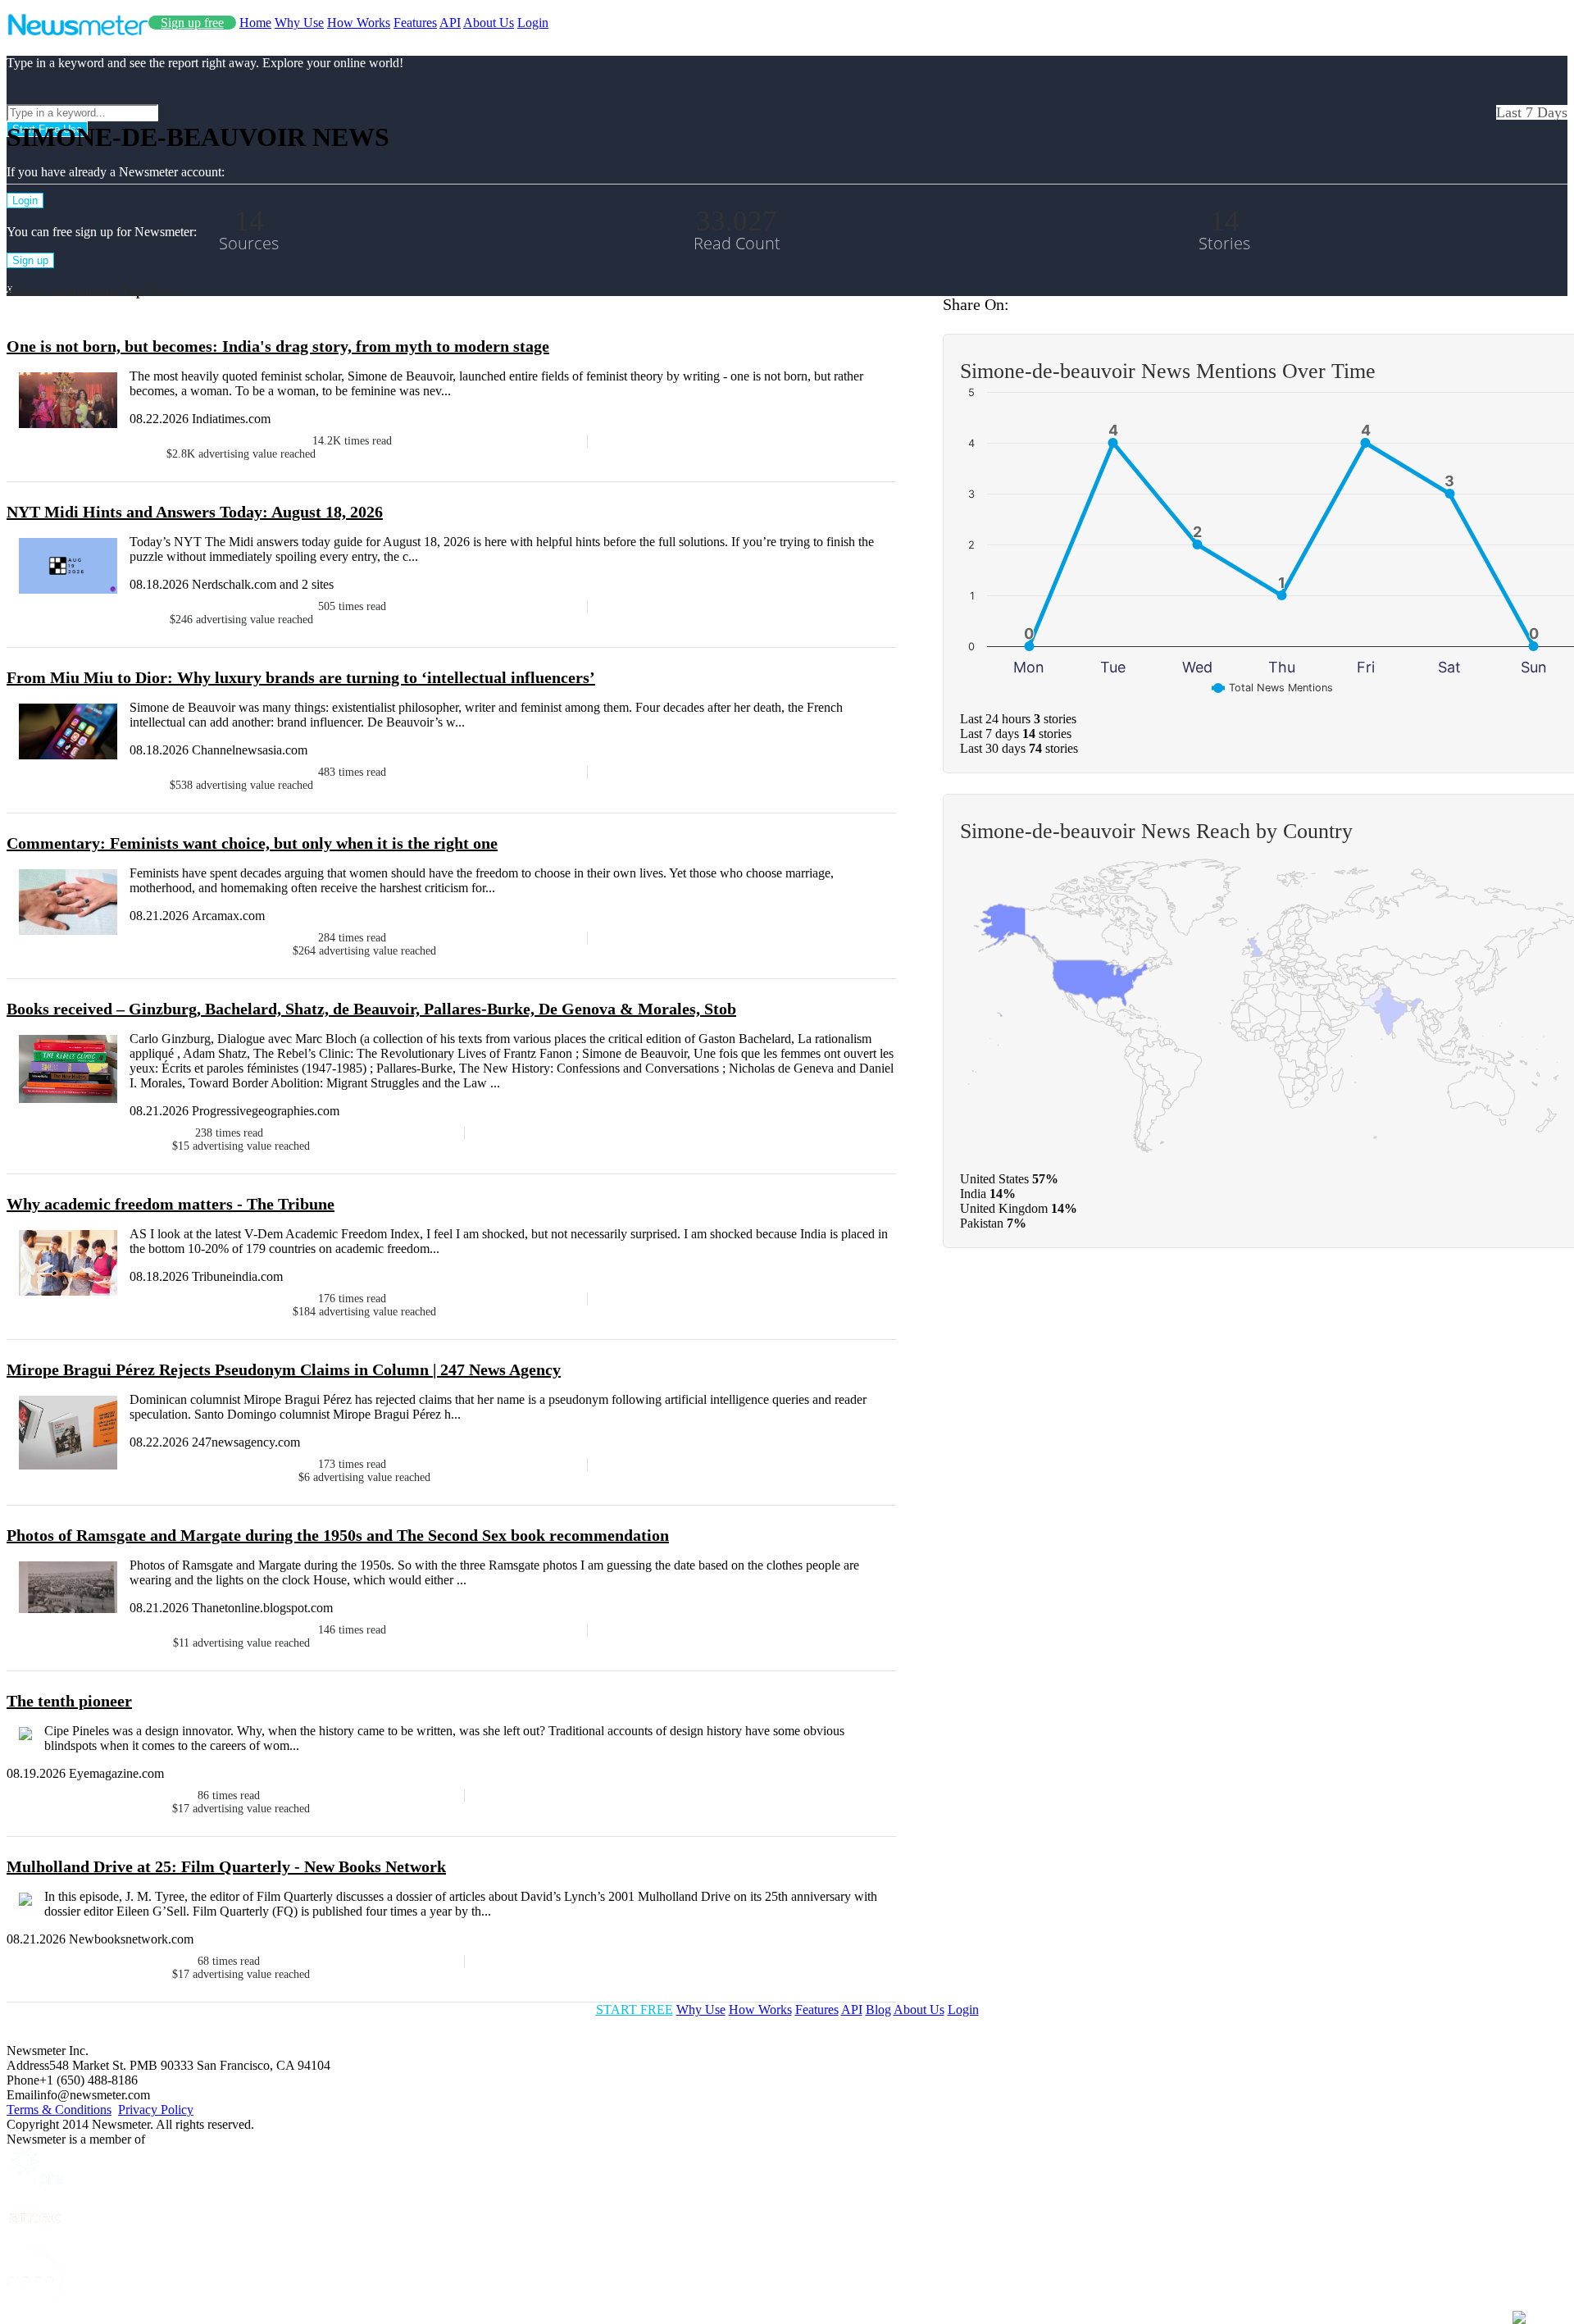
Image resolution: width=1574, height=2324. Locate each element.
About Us (489, 23)
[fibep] (35, 2310)
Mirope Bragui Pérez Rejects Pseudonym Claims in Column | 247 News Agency (284, 1369)
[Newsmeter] (77, 32)
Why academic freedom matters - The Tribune (171, 1204)
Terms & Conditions (59, 2110)
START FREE (635, 2010)
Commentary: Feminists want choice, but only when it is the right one (252, 843)
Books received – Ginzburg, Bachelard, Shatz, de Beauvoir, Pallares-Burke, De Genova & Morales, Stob (371, 1009)
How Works (359, 23)
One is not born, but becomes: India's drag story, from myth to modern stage (278, 346)
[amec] (35, 2238)
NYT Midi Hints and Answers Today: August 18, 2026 (195, 512)
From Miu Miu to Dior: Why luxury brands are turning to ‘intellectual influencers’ (301, 677)
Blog (878, 2010)
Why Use (299, 23)
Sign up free (192, 23)
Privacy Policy (156, 2110)
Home (255, 23)
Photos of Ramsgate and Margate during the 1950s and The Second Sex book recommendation (338, 1535)
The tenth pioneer (69, 1701)
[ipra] (35, 2183)
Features (415, 23)
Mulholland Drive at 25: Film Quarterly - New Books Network (226, 1866)
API (450, 23)
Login (533, 23)
